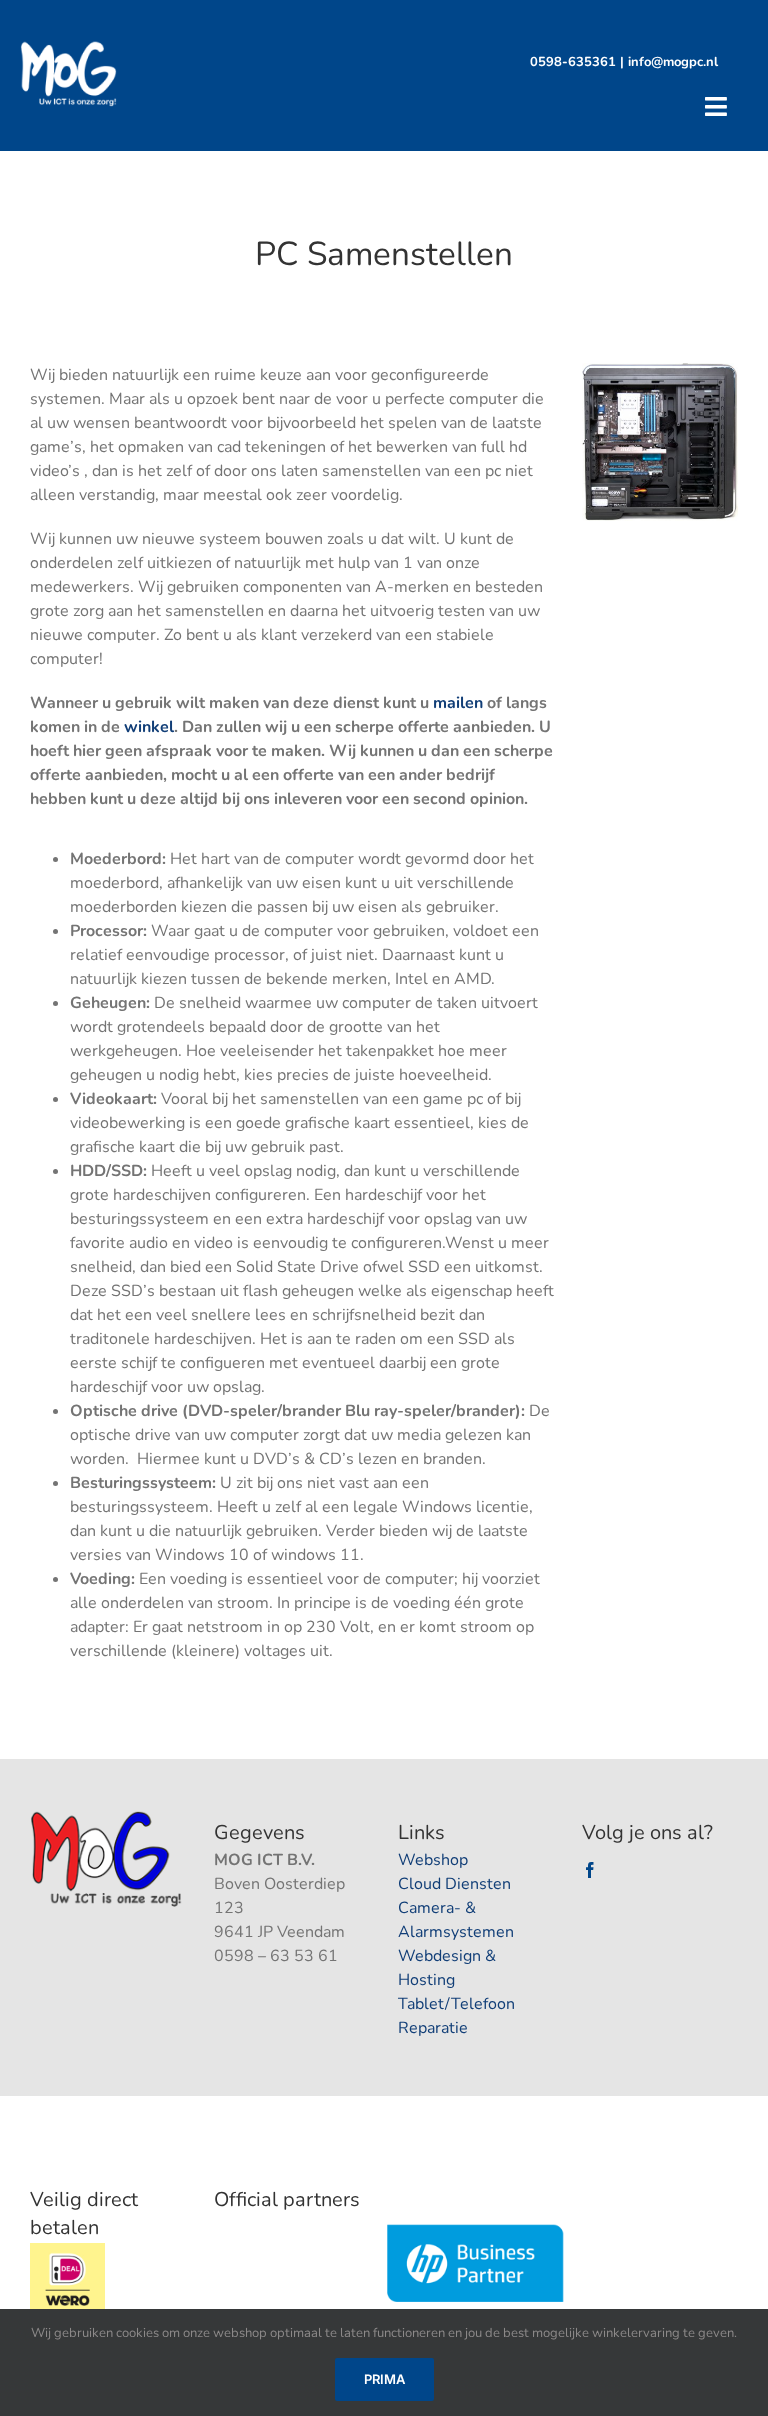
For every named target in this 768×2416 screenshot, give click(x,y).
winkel (149, 727)
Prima (384, 2379)
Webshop (433, 1860)
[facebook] (590, 1870)
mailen (458, 703)
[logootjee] (108, 1817)
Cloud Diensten (454, 1884)
